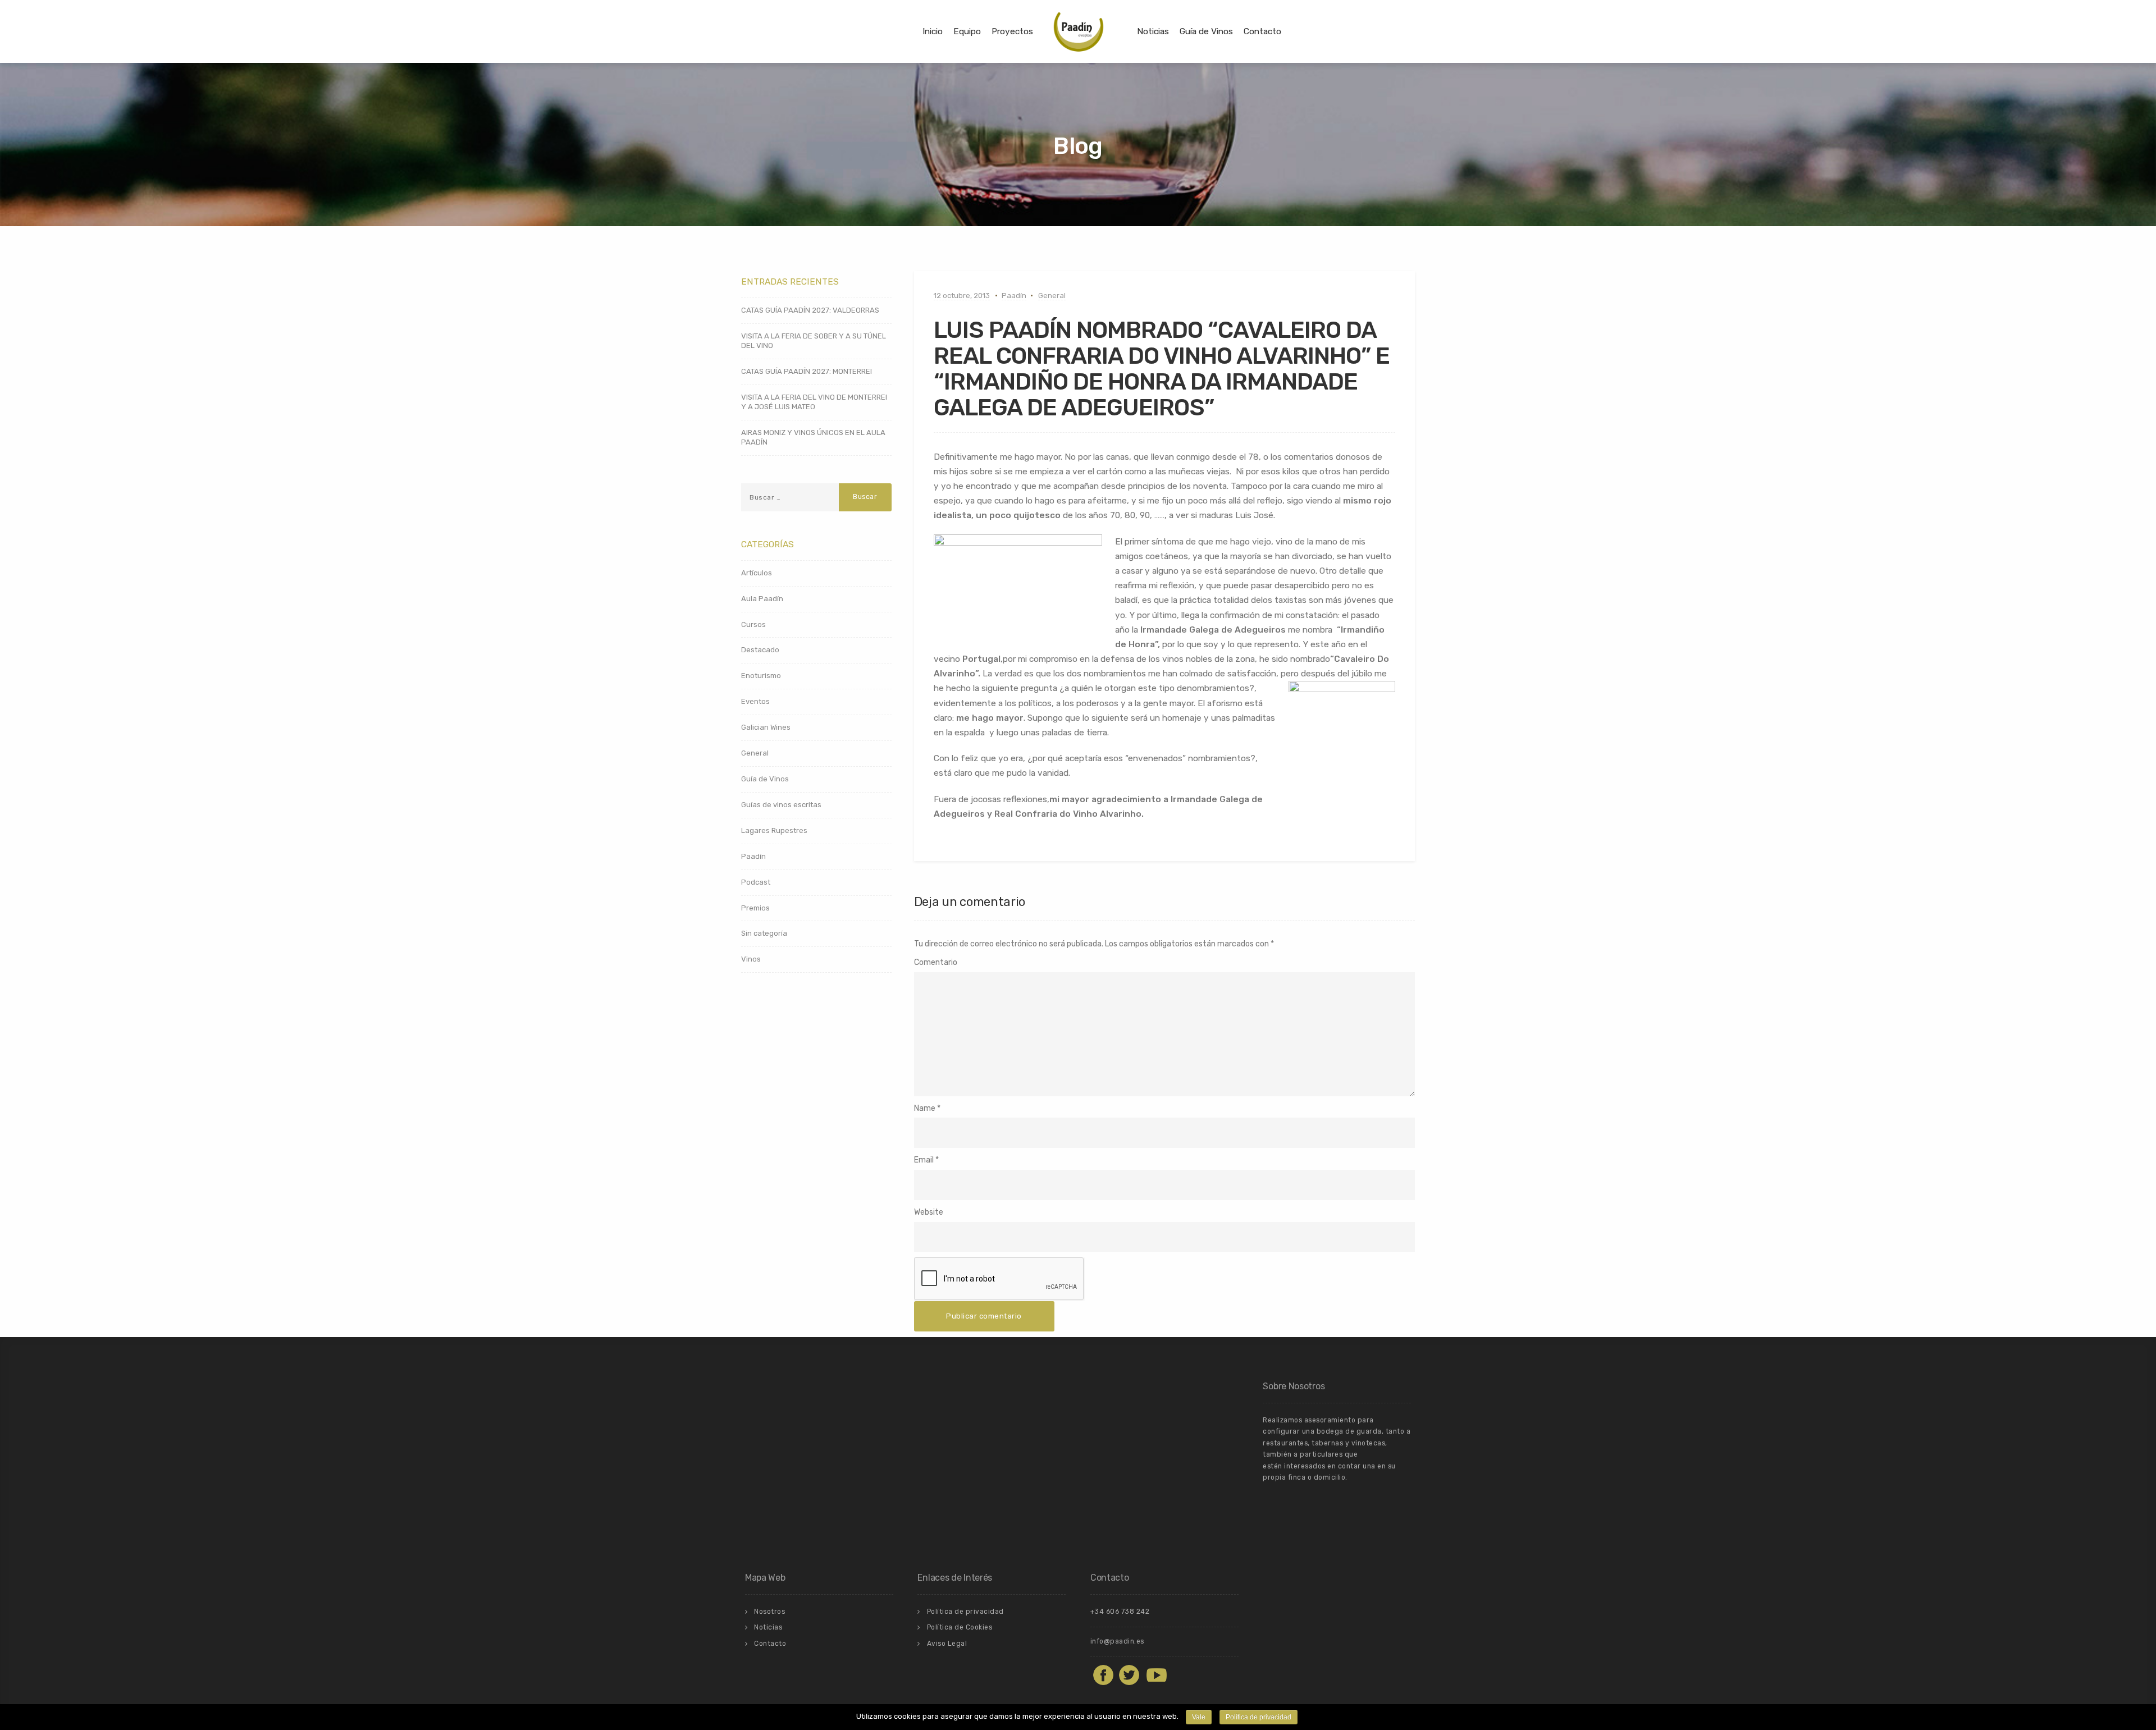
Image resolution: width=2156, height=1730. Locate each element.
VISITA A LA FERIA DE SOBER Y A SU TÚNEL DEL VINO (814, 341)
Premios (755, 908)
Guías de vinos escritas (781, 805)
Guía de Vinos (1206, 31)
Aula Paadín (762, 599)
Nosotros (769, 1612)
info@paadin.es (1117, 1641)
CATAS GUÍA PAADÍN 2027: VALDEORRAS (810, 310)
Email (924, 1160)
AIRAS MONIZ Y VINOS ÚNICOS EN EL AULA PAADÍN (813, 437)
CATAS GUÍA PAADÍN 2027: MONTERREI (807, 371)
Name (925, 1108)
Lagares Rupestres (774, 830)
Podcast (756, 882)
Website (929, 1212)
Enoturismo (761, 676)
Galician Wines (766, 727)
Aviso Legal (947, 1644)
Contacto (1262, 31)
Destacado (760, 650)
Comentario (936, 962)
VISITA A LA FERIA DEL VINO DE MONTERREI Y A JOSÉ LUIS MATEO (814, 402)
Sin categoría (764, 933)
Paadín (1014, 296)
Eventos (755, 701)
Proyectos (1012, 31)
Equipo (967, 31)
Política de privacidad (965, 1612)
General (1052, 296)
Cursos (753, 624)
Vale (1199, 1717)
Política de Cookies (960, 1627)
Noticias (1153, 31)
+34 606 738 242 (1120, 1612)
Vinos (751, 959)
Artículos (757, 573)
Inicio (933, 31)
